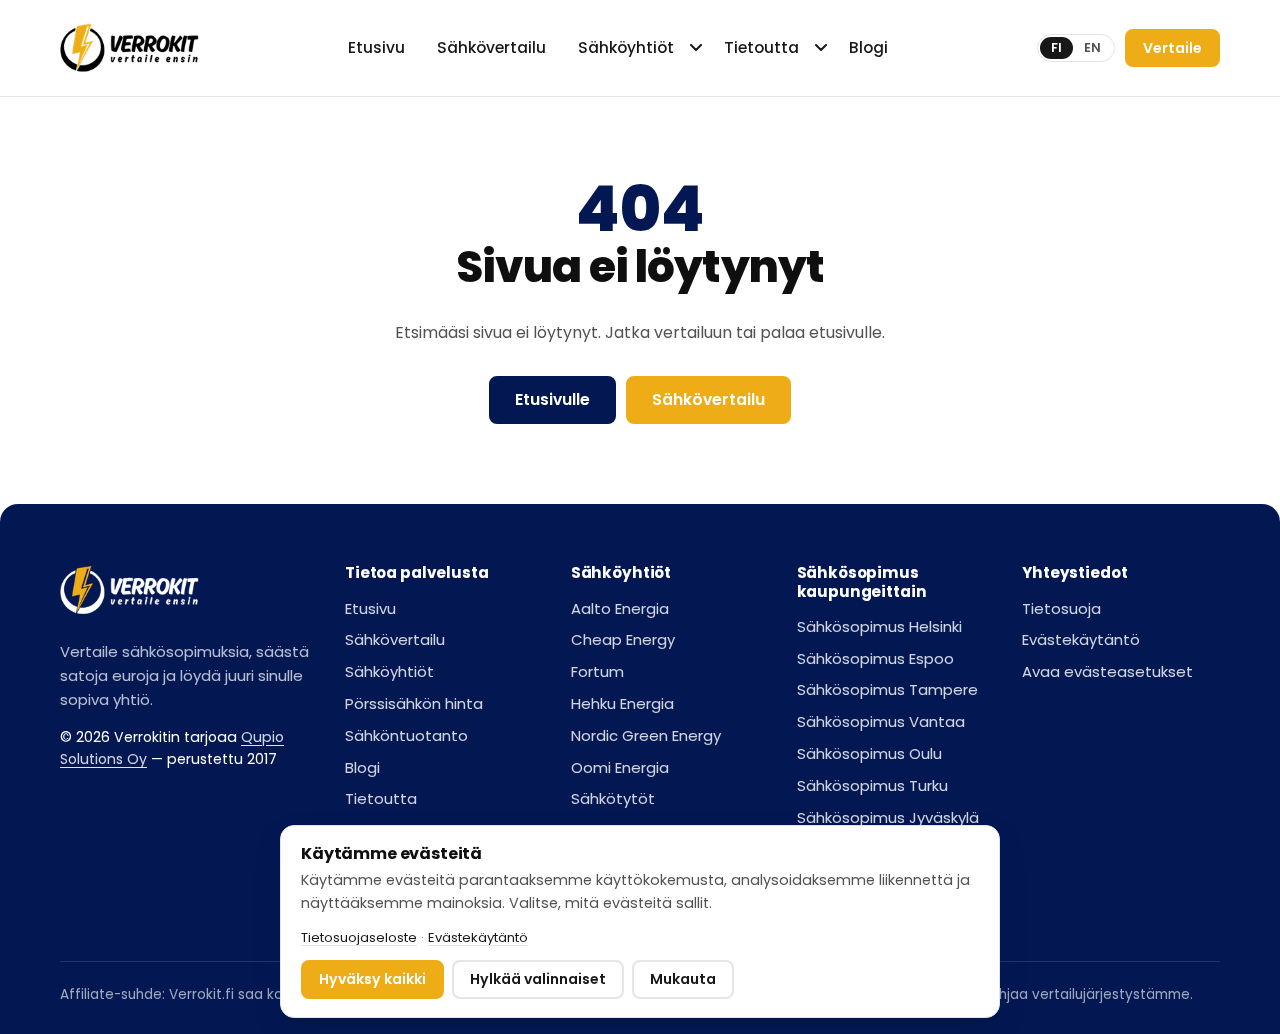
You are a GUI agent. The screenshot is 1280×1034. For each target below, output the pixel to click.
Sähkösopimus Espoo (875, 658)
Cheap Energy (623, 639)
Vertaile (1172, 48)
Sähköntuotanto (406, 735)
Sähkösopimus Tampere (887, 689)
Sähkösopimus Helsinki (879, 626)
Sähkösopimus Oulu (869, 753)
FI (1056, 47)
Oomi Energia (620, 767)
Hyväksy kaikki (372, 979)
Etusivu (376, 47)
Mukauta (683, 979)
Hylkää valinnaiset (538, 979)
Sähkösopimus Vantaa (881, 721)
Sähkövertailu (491, 47)
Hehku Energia (622, 703)
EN (1092, 47)
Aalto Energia (620, 608)
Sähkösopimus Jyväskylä (888, 817)
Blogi (868, 47)
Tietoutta (761, 47)
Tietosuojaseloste (359, 937)
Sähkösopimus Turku (872, 785)
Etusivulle (552, 399)
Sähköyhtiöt (626, 47)
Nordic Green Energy (646, 735)
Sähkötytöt (613, 798)
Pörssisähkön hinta (414, 703)
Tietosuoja (1061, 608)
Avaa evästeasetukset (1107, 671)
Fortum (597, 671)
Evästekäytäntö (1081, 639)
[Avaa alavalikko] (698, 48)
